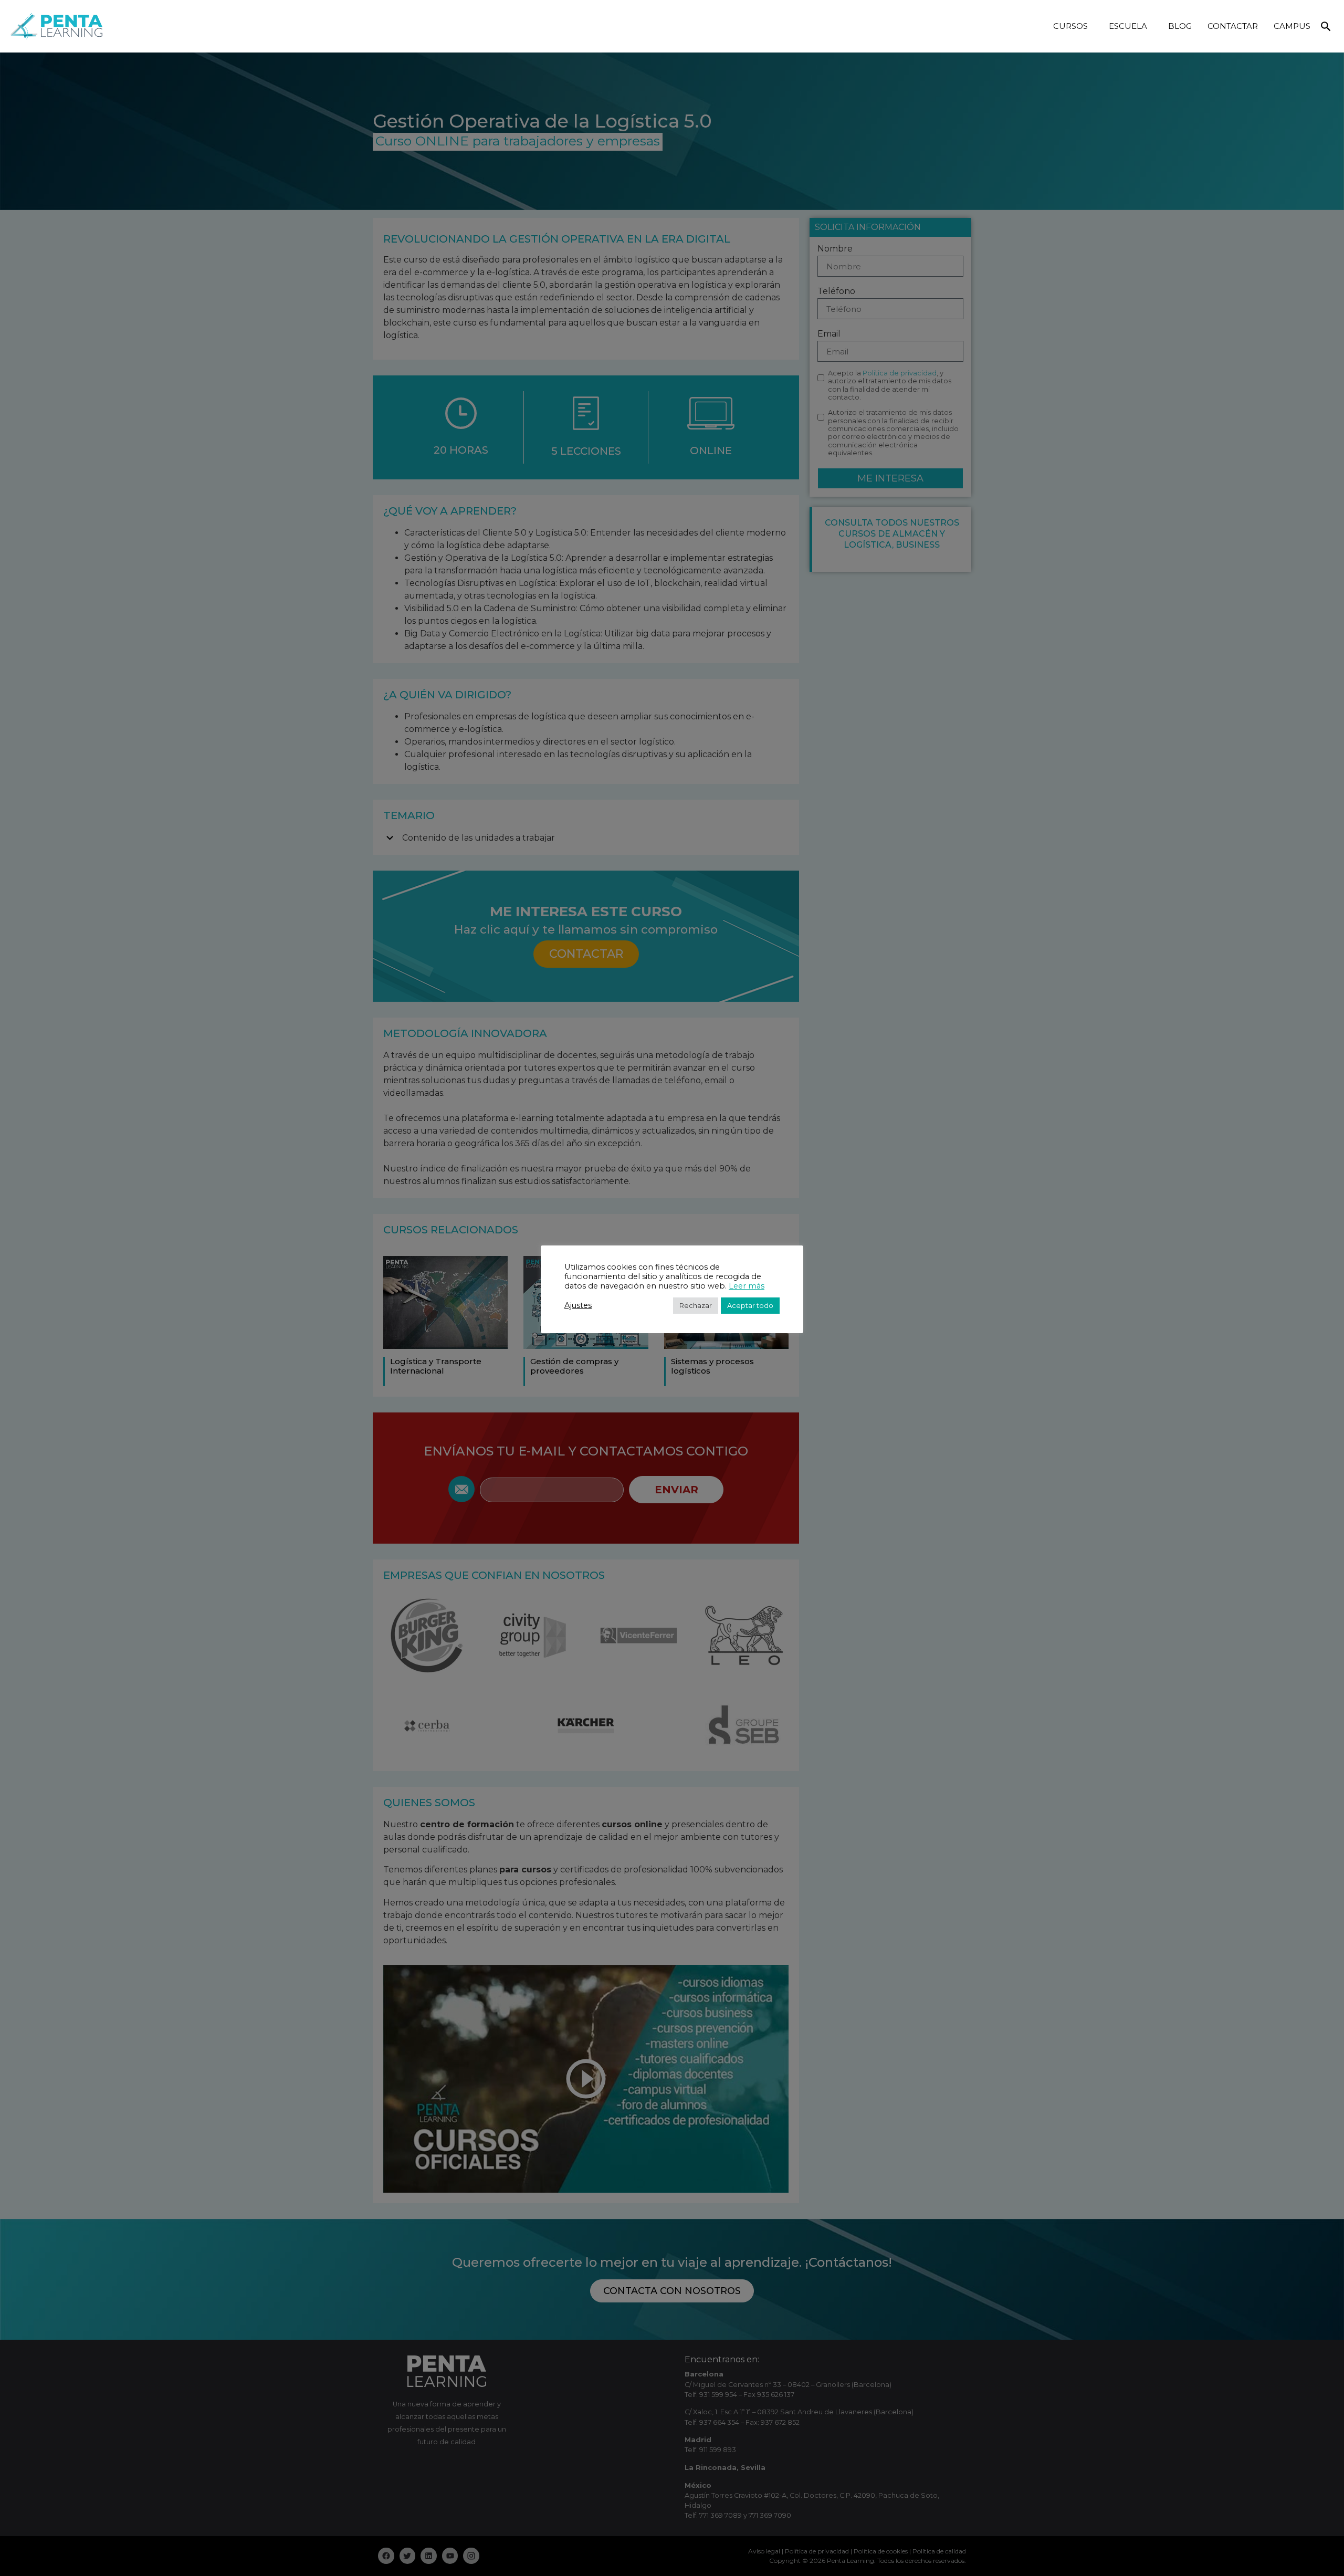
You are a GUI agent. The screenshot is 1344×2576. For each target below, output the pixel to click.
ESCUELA (1128, 26)
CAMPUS (1292, 26)
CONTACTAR (1233, 26)
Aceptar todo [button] (750, 1305)
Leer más (747, 1286)
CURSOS (1070, 26)
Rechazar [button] (696, 1305)
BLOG (1180, 26)
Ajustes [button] (578, 1305)
